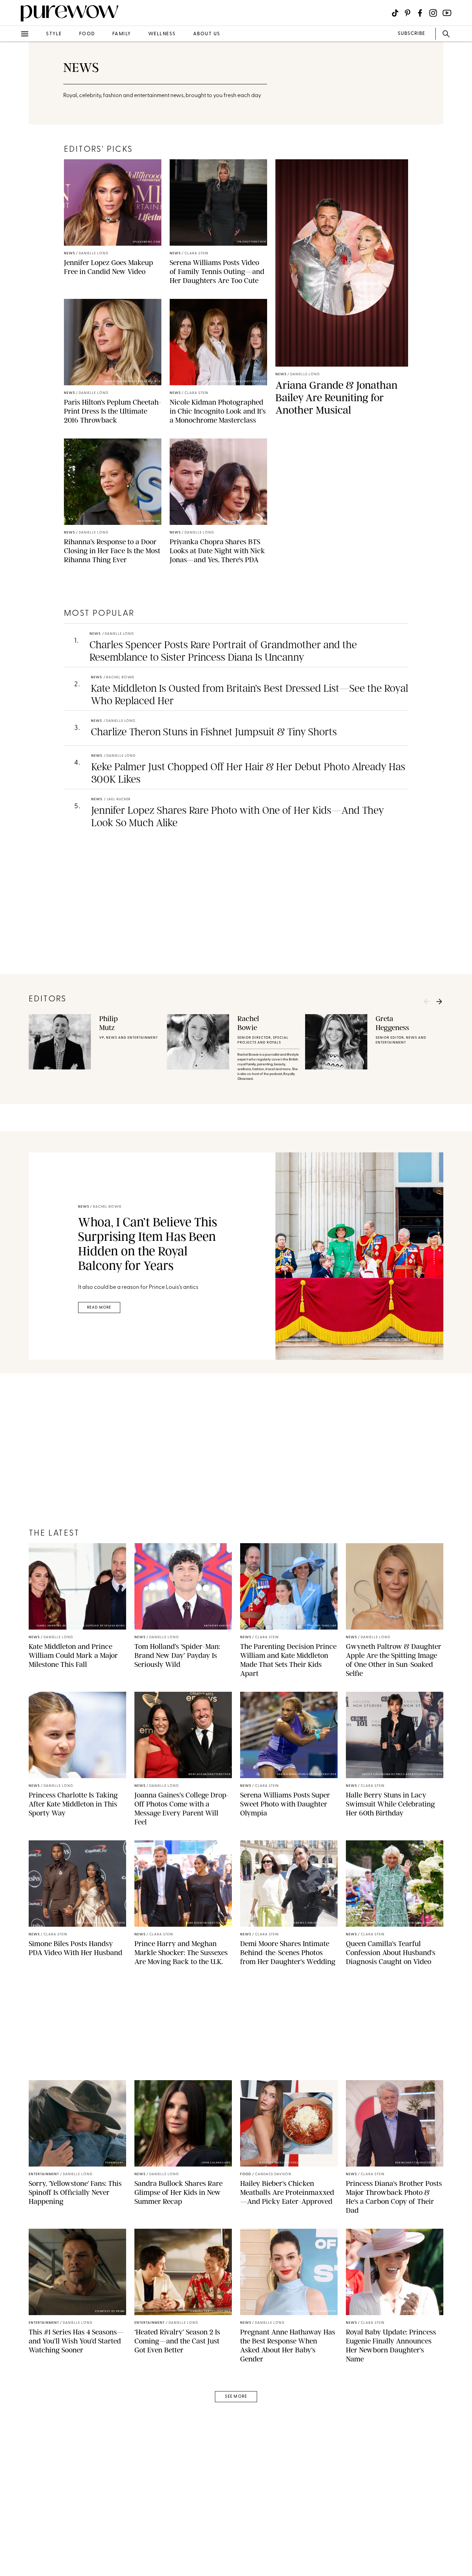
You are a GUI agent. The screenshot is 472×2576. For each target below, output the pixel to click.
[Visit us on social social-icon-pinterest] (408, 13)
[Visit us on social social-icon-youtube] (447, 13)
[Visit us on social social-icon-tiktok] (395, 13)
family (122, 34)
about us (207, 34)
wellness (162, 34)
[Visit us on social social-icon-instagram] (433, 13)
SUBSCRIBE (411, 34)
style (54, 34)
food (87, 34)
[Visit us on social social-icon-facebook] (420, 13)
